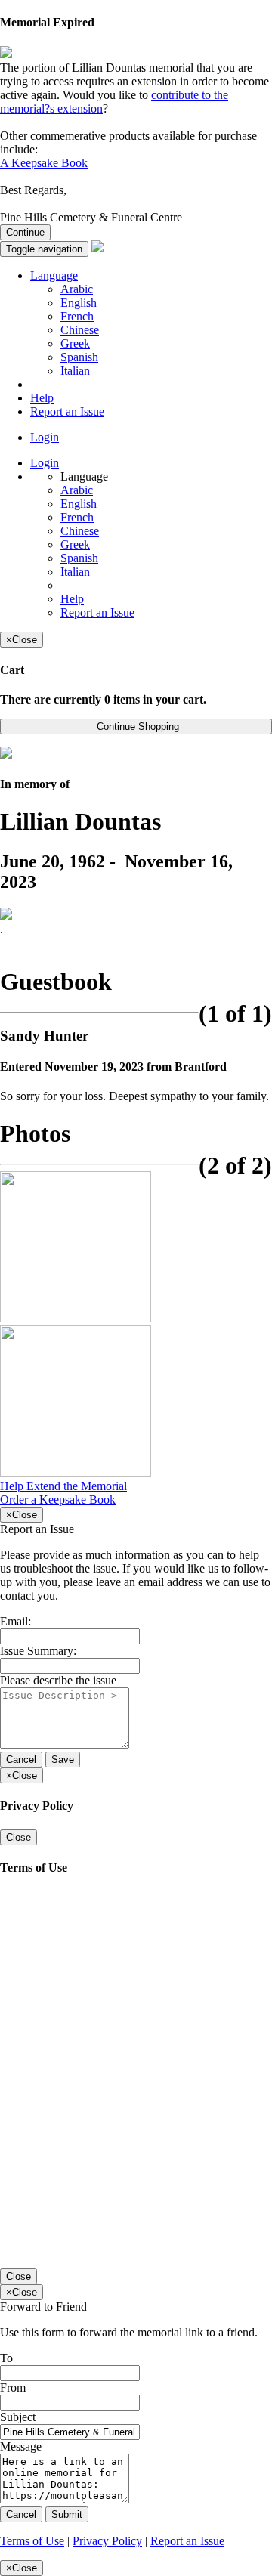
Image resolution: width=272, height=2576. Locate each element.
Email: (15, 1621)
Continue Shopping (136, 727)
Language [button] (54, 275)
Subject (18, 2417)
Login (45, 437)
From (13, 2387)
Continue (25, 232)
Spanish (79, 357)
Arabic (77, 289)
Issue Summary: (38, 1651)
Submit (67, 2514)
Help (42, 398)
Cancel (21, 1760)
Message (21, 2446)
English (79, 303)
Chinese (80, 330)
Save (63, 1760)
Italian (75, 371)
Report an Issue (67, 411)
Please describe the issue (58, 1680)
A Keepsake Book (44, 163)
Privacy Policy (107, 2541)
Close (19, 1837)
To (6, 2358)
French (77, 316)
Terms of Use (32, 2541)
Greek (75, 343)
